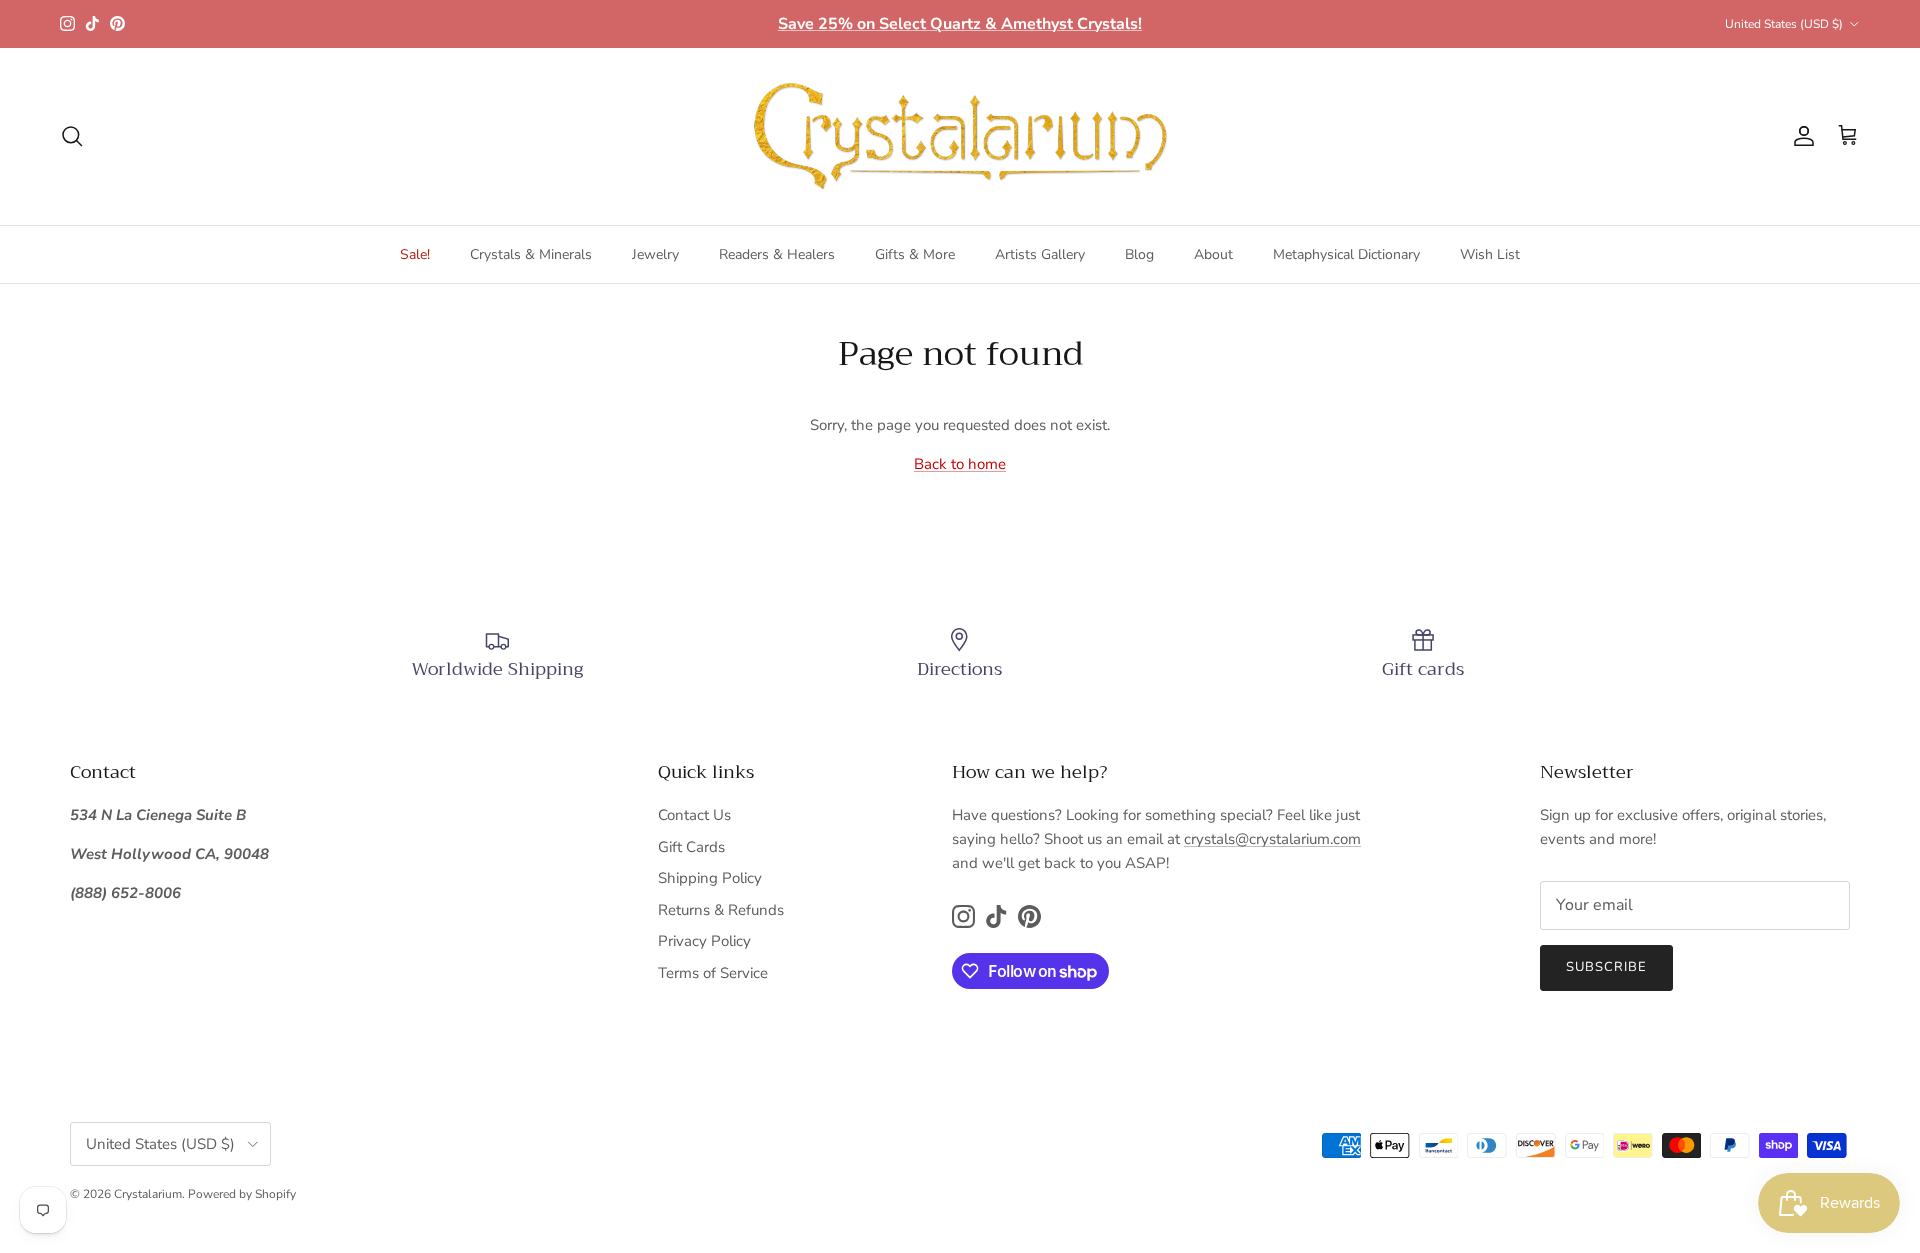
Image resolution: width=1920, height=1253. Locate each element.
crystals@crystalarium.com (1272, 839)
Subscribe (1606, 967)
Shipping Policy (710, 878)
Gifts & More (915, 254)
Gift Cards (691, 847)
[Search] (72, 136)
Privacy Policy (704, 941)
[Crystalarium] (960, 136)
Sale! (415, 254)
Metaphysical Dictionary (1346, 254)
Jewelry (655, 254)
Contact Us (694, 815)
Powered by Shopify (242, 1194)
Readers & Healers (777, 254)
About (1213, 254)
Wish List (1490, 254)
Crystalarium (148, 1194)
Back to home (960, 464)
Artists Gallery (1040, 254)
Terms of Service (713, 973)
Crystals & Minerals (531, 254)
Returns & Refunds (721, 910)
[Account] (1800, 136)
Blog (1139, 254)
